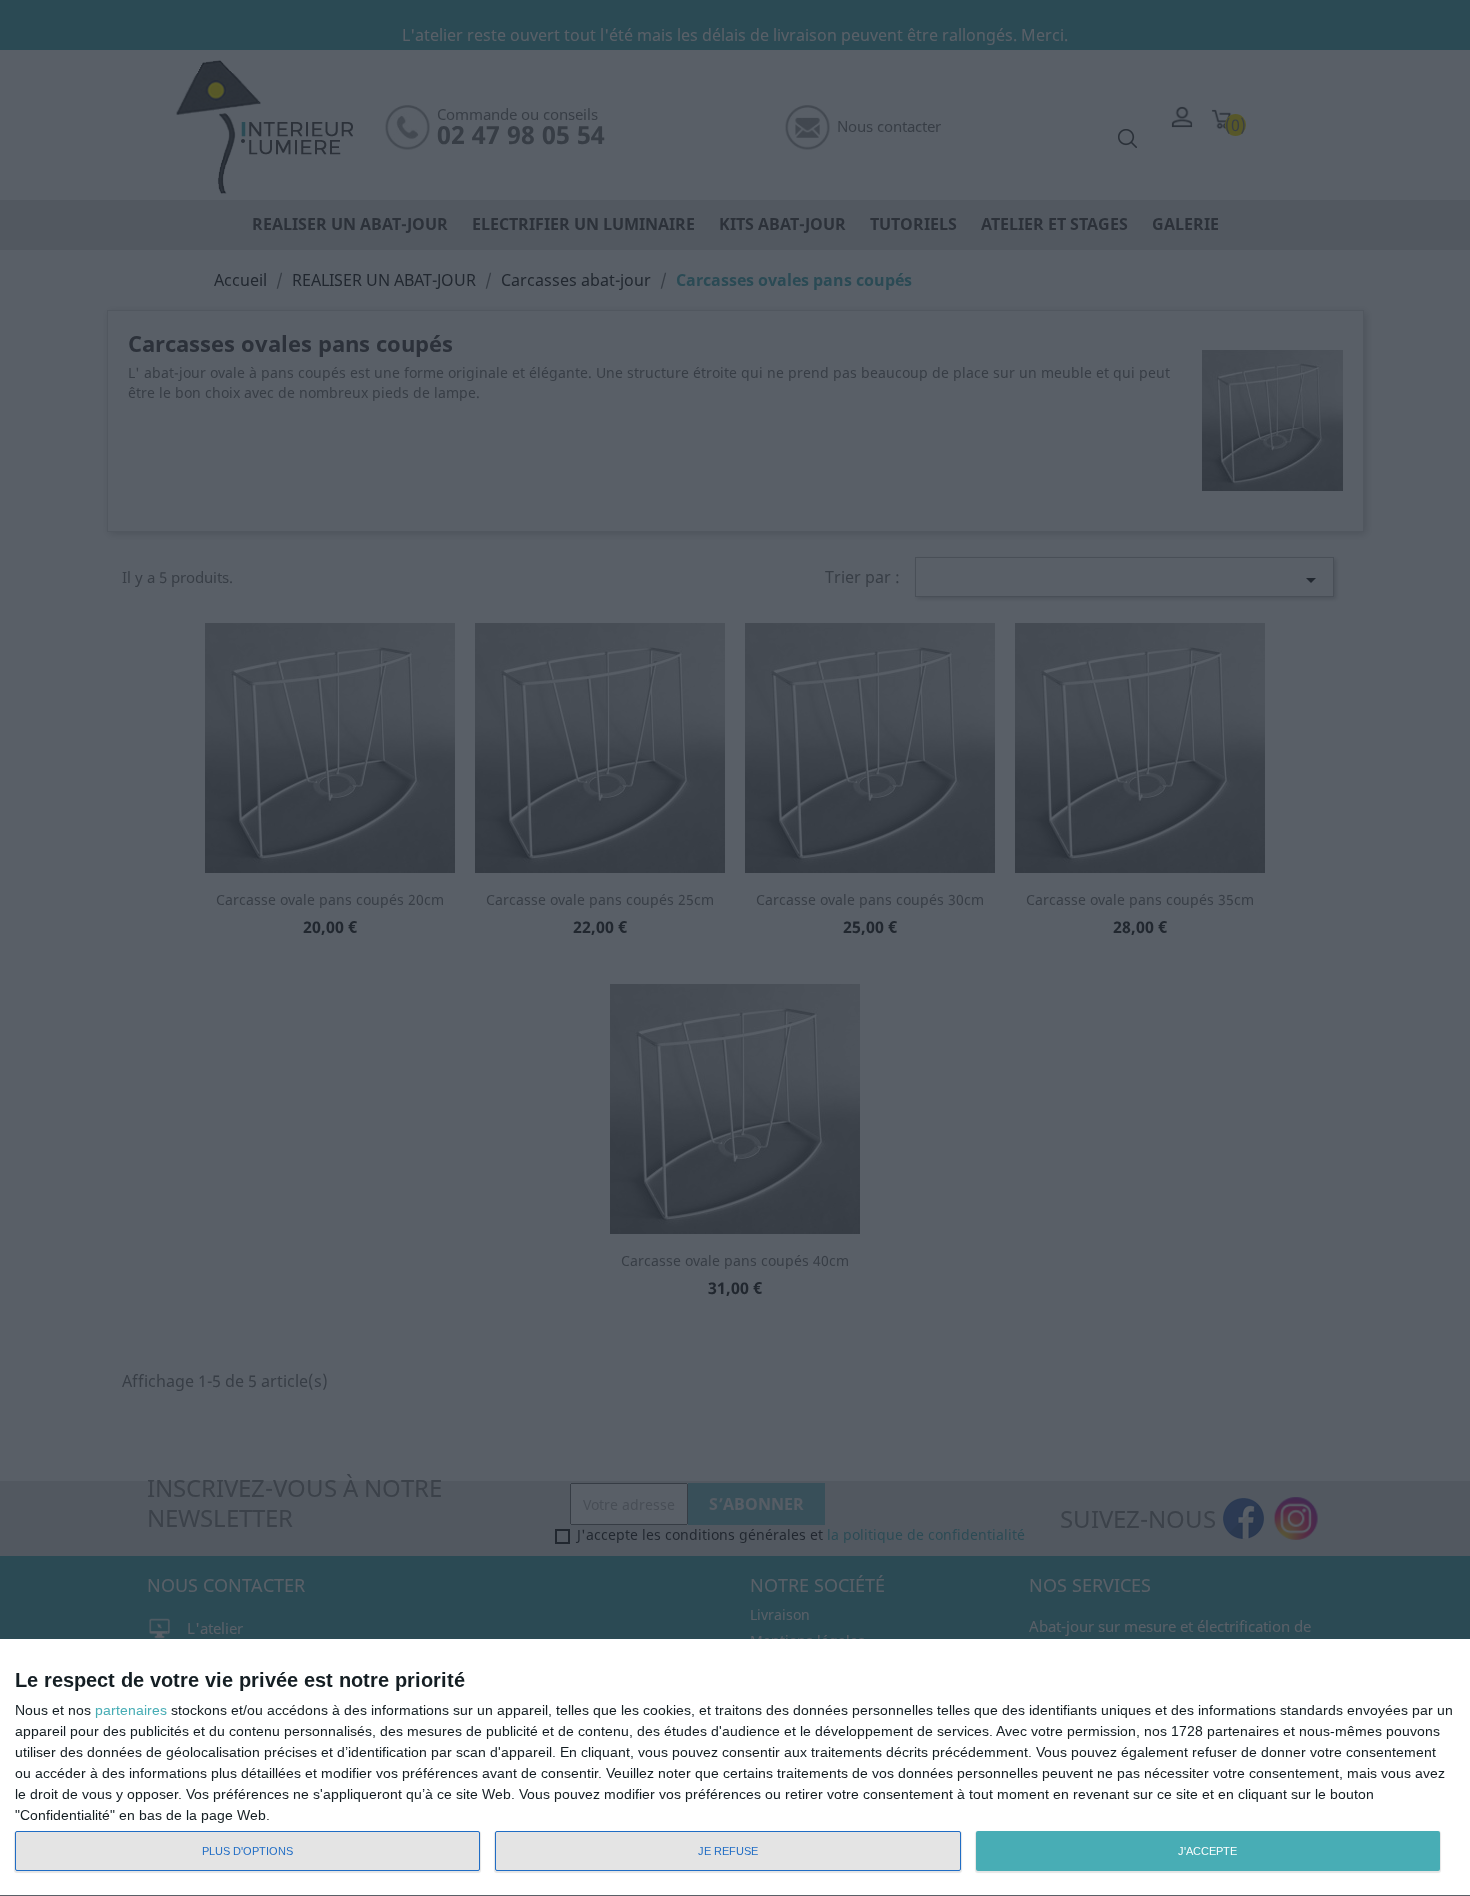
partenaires (131, 1710)
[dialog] (735, 1768)
